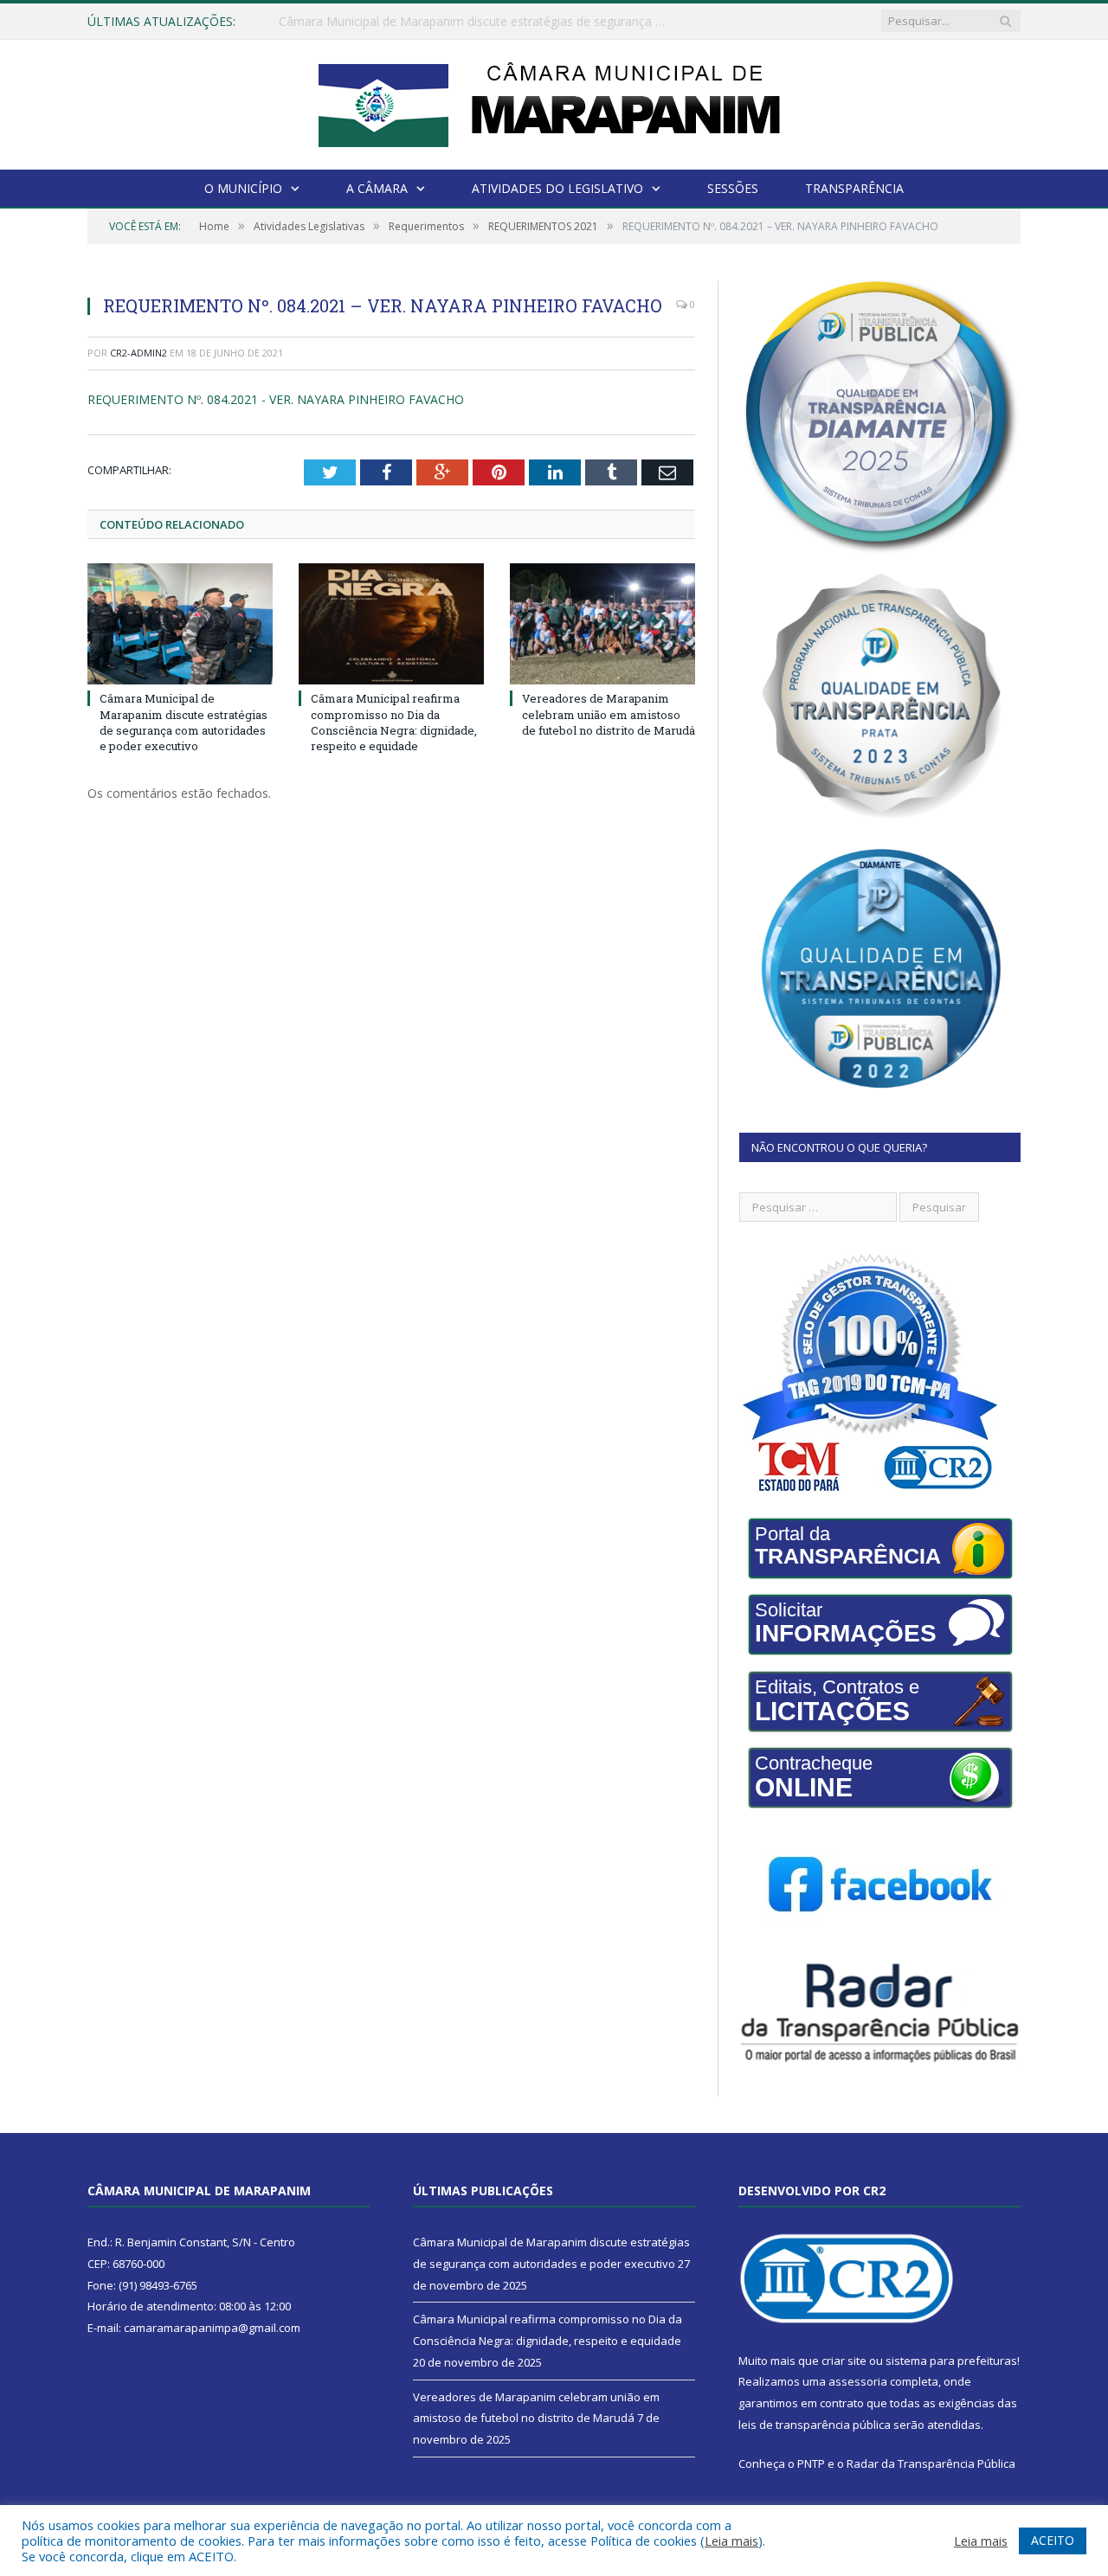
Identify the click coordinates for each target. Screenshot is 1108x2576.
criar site (844, 2361)
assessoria (858, 2381)
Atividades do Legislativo (557, 188)
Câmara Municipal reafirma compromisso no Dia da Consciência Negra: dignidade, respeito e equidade (478, 22)
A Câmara (377, 188)
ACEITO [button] (1053, 2540)
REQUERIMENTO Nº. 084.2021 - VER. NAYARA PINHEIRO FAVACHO (276, 399)
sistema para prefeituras (951, 2361)
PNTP (811, 2464)
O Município (243, 188)
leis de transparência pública (815, 2425)
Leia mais (731, 2541)
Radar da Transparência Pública (931, 2464)
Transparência (854, 188)
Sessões (733, 188)
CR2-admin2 (138, 353)
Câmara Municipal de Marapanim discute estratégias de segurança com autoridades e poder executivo (184, 722)
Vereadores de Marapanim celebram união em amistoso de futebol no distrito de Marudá (609, 714)
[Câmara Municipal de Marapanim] (554, 101)
